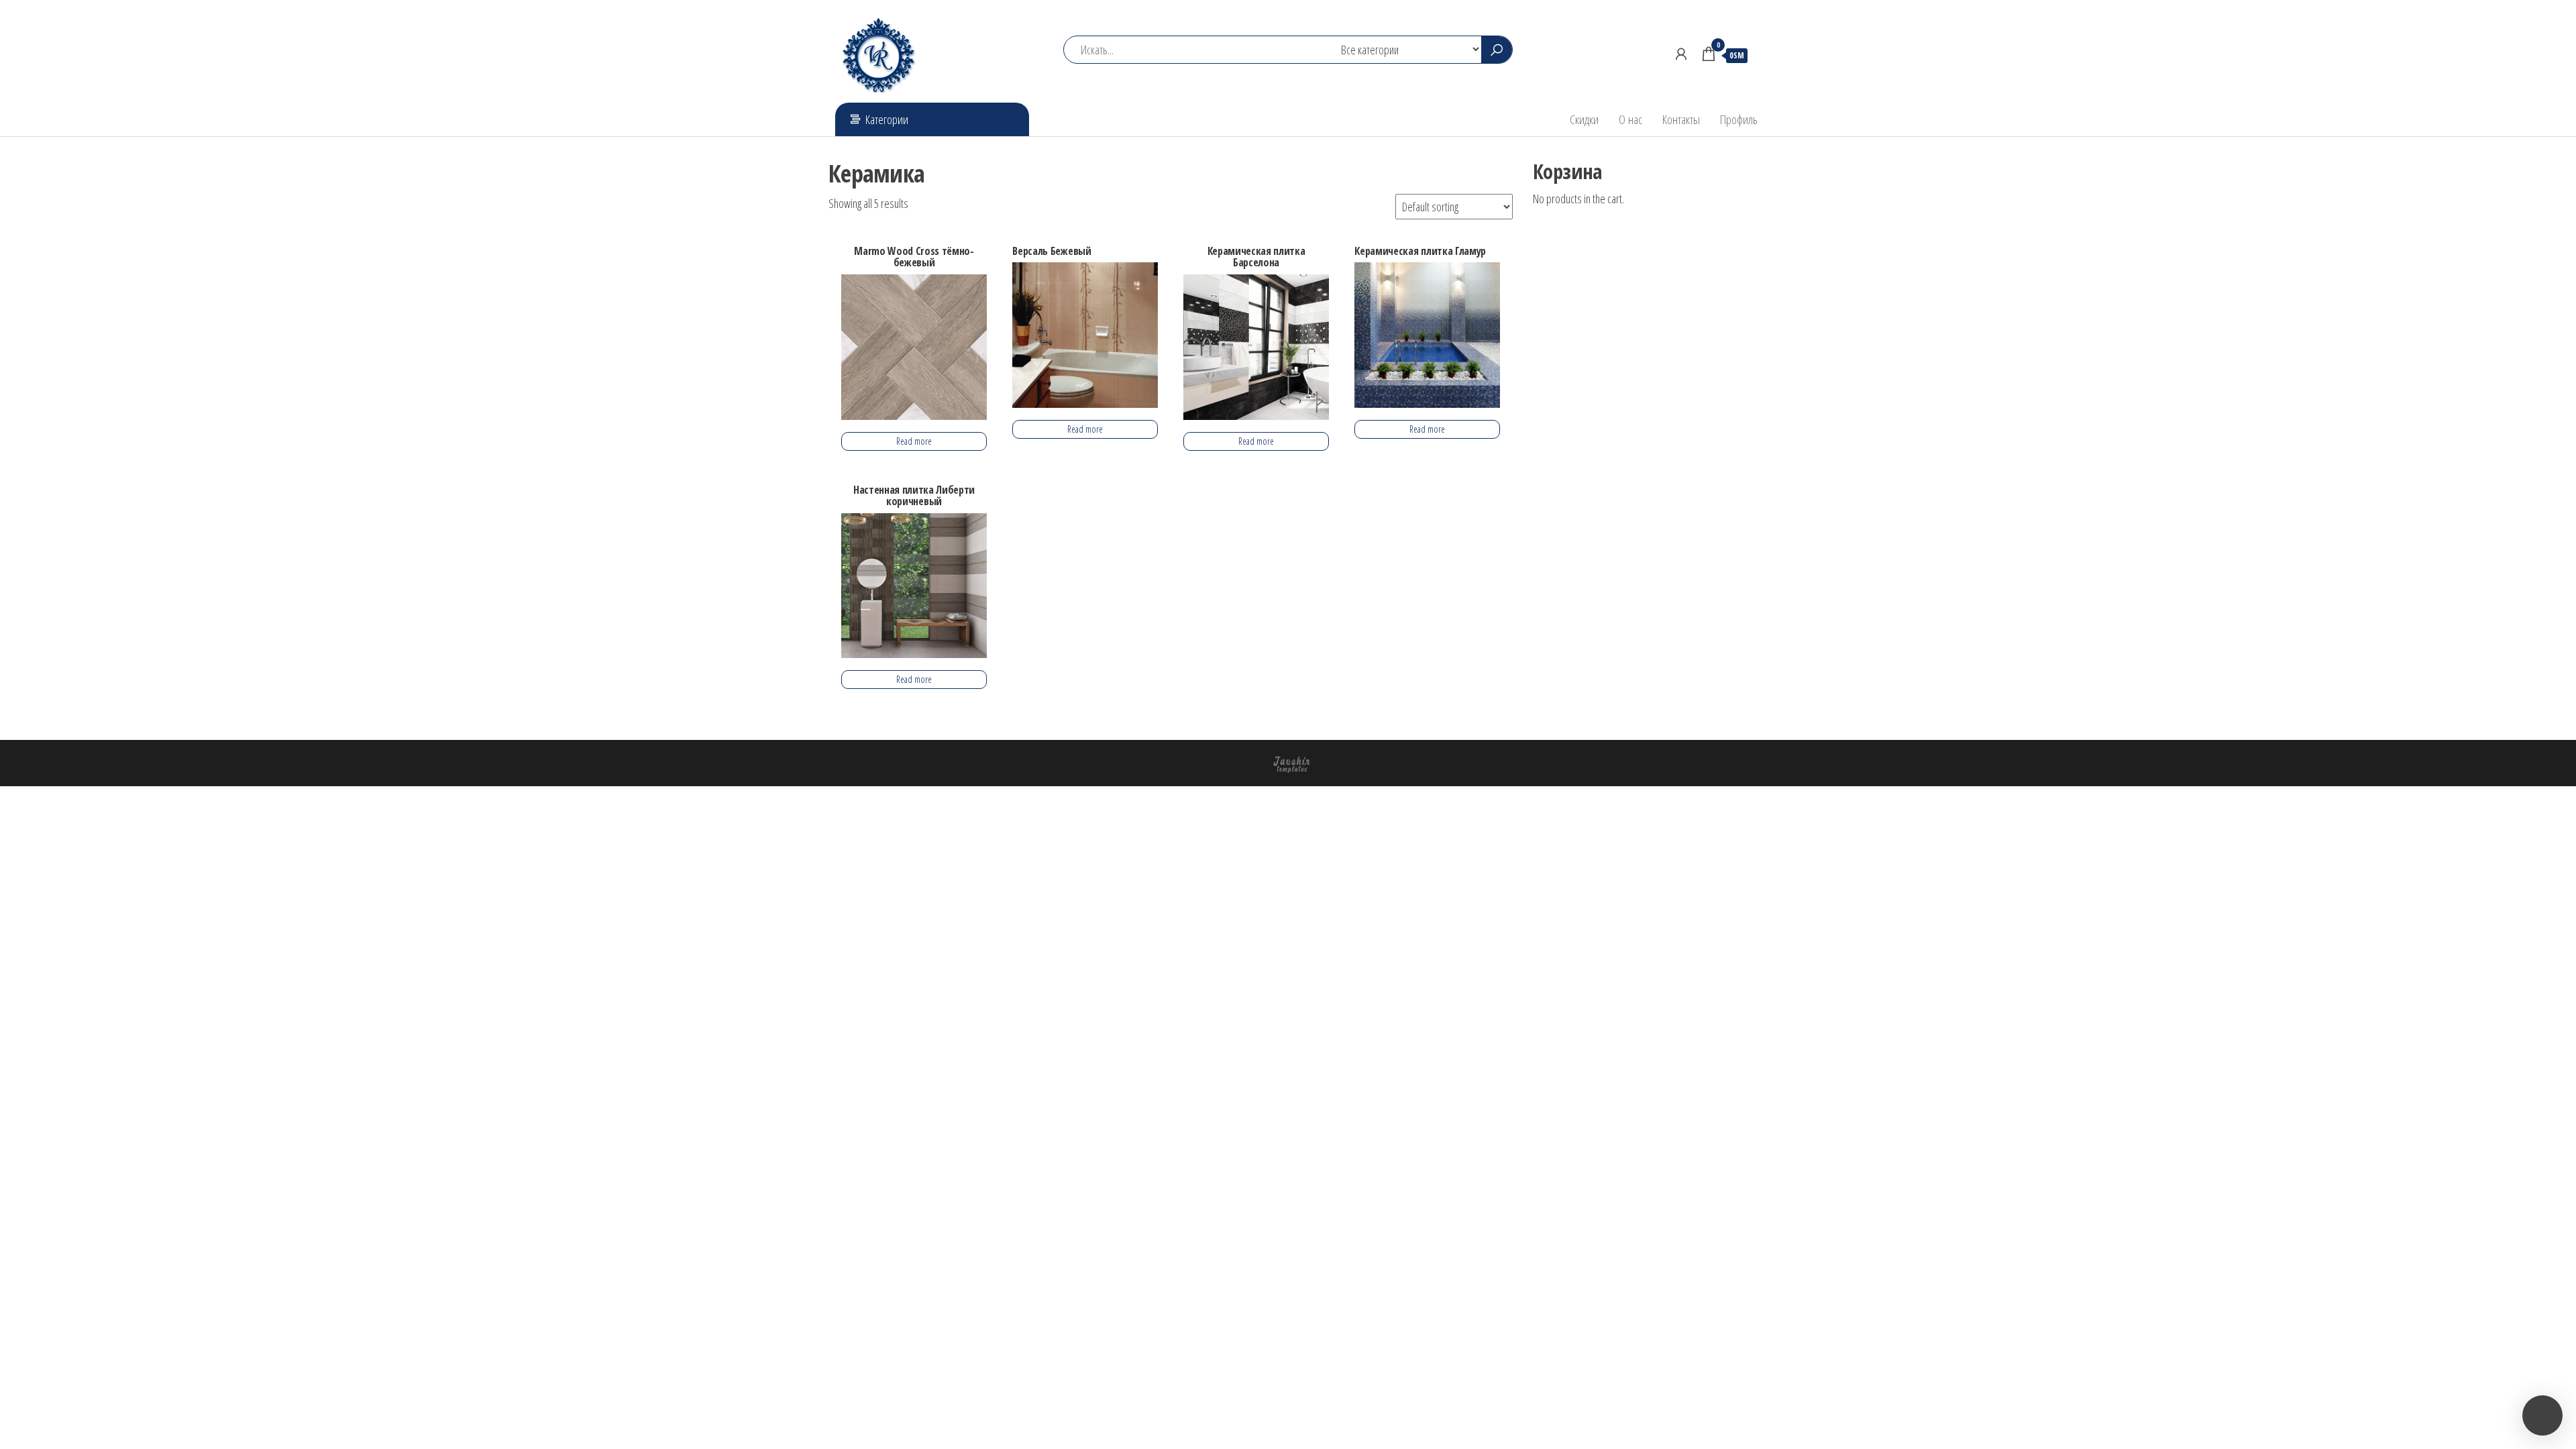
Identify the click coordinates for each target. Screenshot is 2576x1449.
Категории (887, 119)
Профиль (1739, 119)
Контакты (1681, 119)
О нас (1630, 119)
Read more (914, 441)
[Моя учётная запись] (1681, 54)
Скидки (1584, 119)
